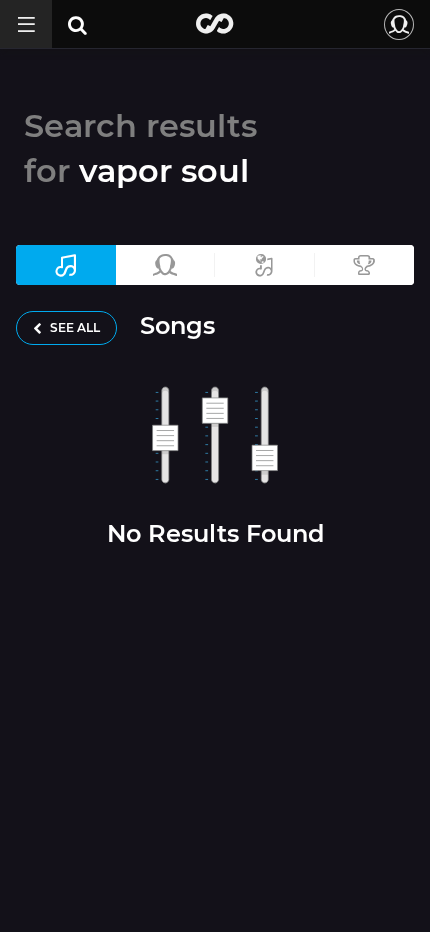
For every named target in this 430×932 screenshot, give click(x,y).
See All (73, 327)
